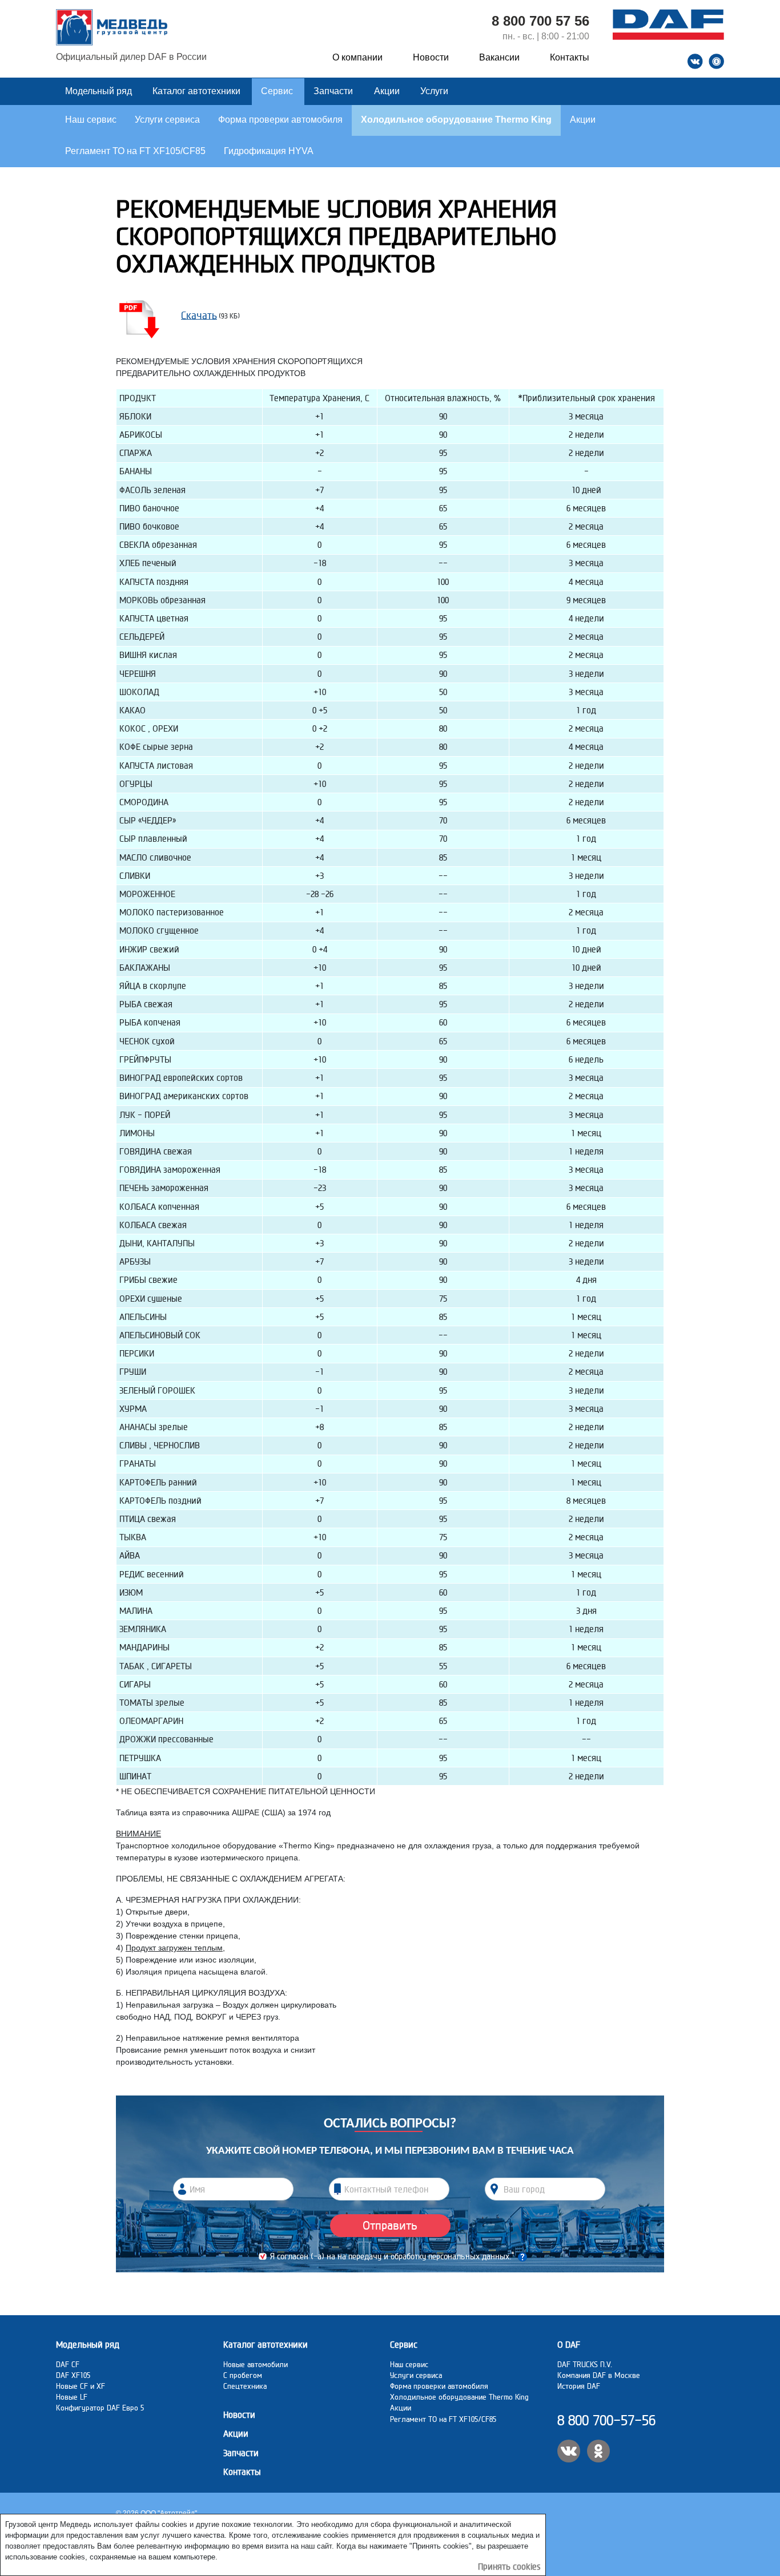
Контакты (570, 57)
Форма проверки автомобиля (280, 120)
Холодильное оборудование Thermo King (456, 120)
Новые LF (72, 2397)
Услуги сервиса (167, 120)
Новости (431, 57)
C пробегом (243, 2375)
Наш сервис (91, 120)
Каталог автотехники (198, 91)
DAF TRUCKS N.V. (585, 2364)
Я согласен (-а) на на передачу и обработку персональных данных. (392, 2256)
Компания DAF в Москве (599, 2375)
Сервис (278, 91)
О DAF (569, 2345)
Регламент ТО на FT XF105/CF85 (135, 151)
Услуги (434, 91)
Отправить (390, 2225)
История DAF (579, 2386)
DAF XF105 (73, 2375)
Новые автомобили (256, 2364)
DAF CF (68, 2364)
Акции (388, 91)
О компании (357, 57)
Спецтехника (245, 2386)
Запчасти (333, 91)
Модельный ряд (100, 91)
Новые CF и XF (81, 2386)
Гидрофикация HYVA (269, 151)
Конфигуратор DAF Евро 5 (100, 2408)
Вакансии (499, 57)
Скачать (199, 315)
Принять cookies (509, 2567)
